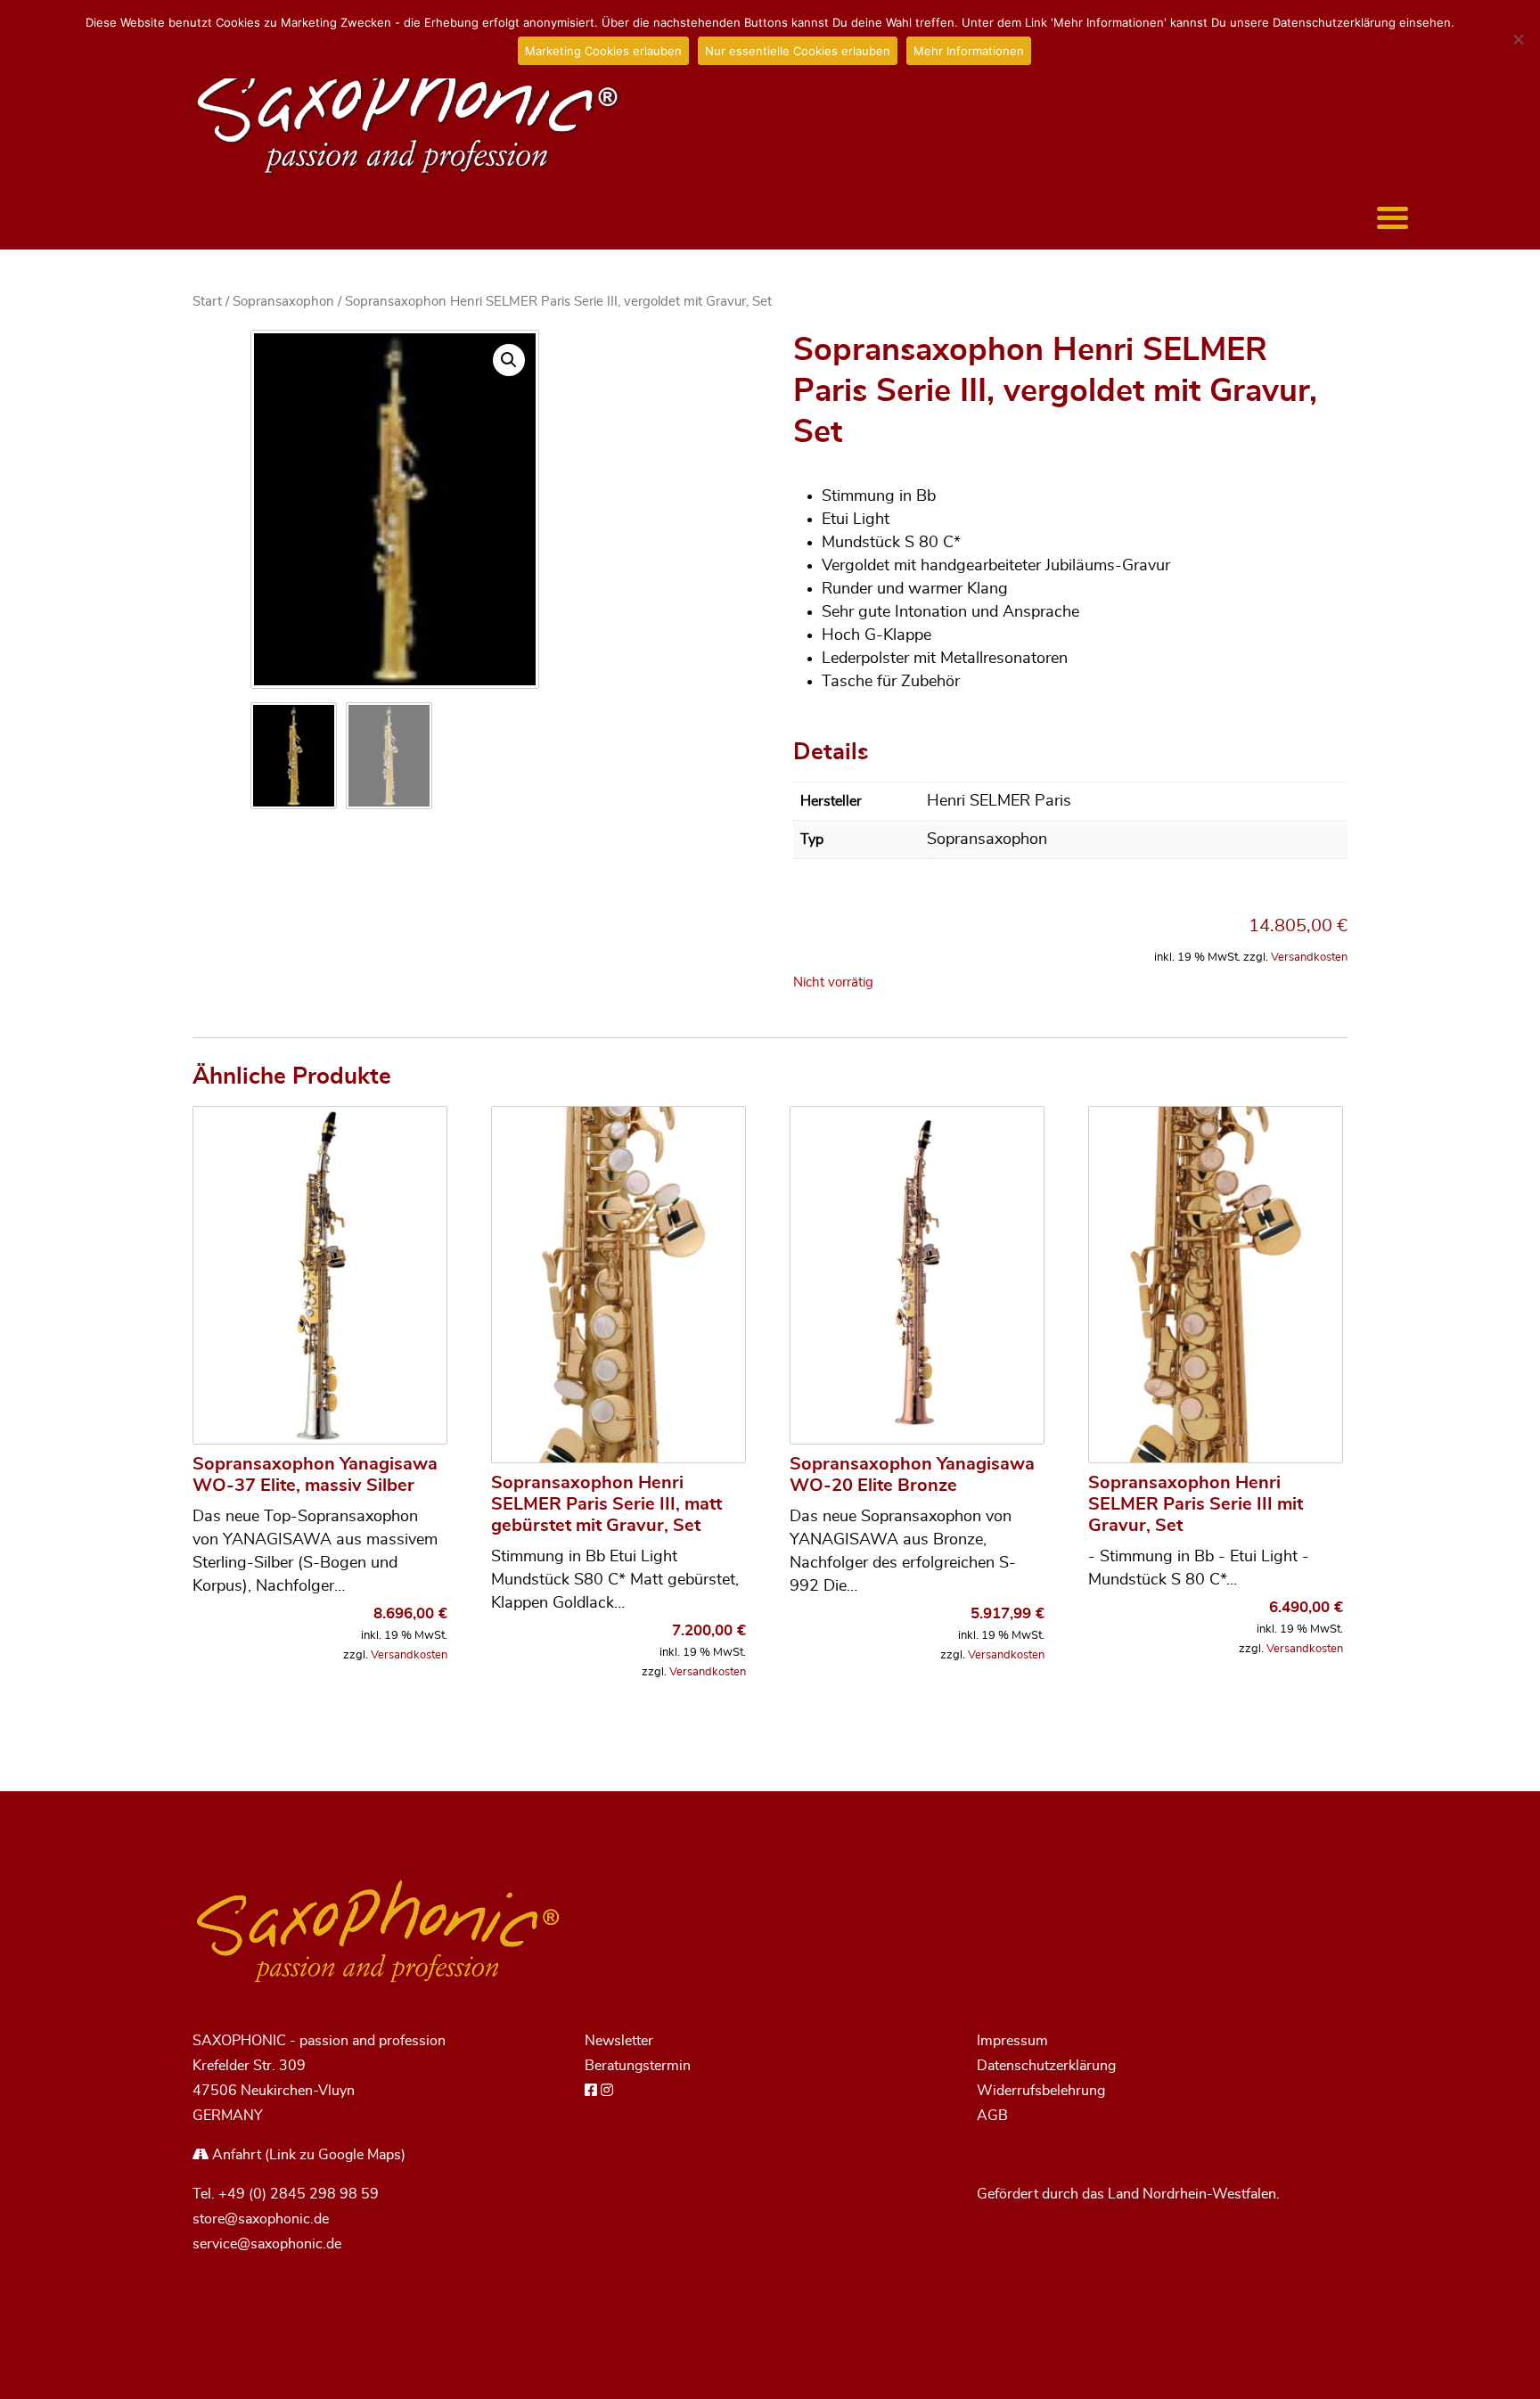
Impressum (1012, 2041)
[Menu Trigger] (1393, 216)
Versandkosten (1309, 958)
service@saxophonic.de (267, 2244)
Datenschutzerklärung (1046, 2066)
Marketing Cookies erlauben (603, 51)
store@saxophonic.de (261, 2219)
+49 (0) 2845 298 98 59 (299, 2194)
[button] (509, 360)
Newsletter (619, 2041)
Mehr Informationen (969, 51)
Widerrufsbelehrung (1041, 2091)
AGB (992, 2116)
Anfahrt (235, 2155)
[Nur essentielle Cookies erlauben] (1518, 39)
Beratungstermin (638, 2066)
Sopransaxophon (283, 302)
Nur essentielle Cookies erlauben (798, 51)
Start (207, 302)
